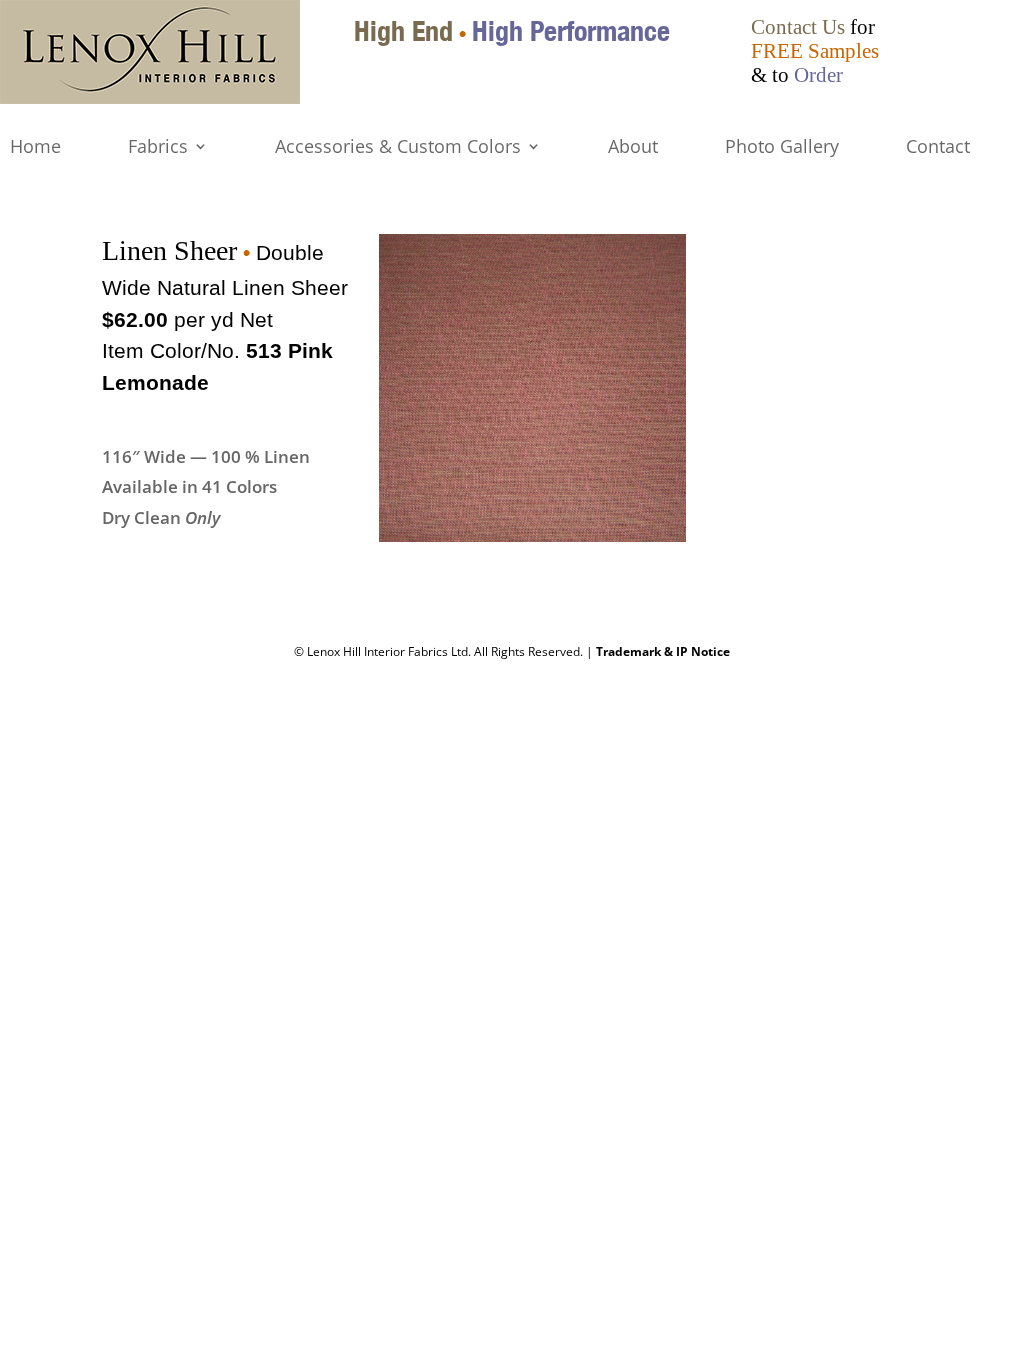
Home (35, 147)
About (633, 147)
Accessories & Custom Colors (398, 147)
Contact (938, 147)
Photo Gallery (782, 147)
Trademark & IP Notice (663, 651)
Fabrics (158, 147)
